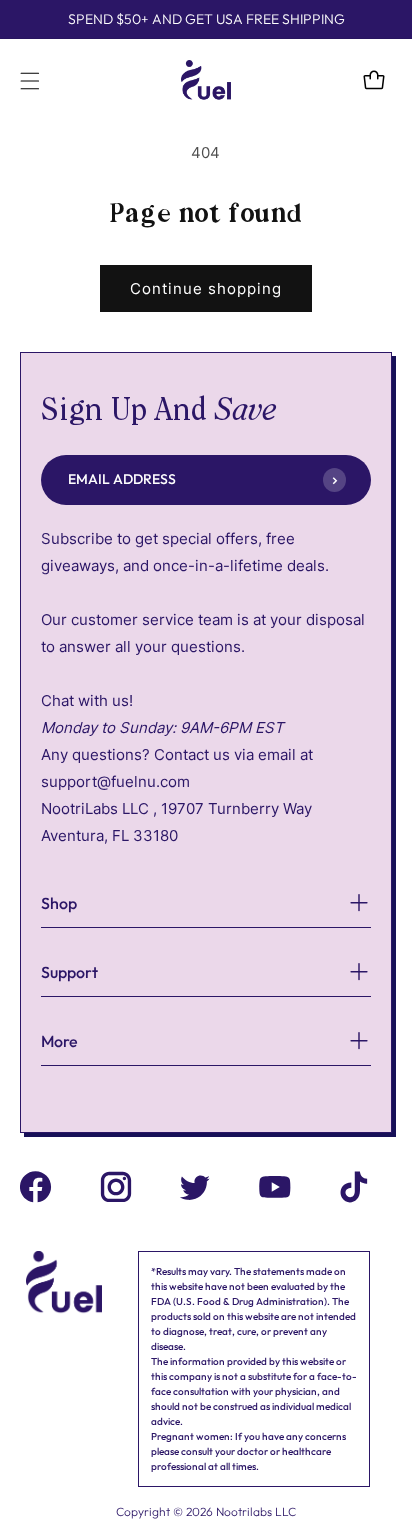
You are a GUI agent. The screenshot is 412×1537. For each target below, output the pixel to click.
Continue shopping (206, 288)
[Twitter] (195, 1191)
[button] (30, 81)
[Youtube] (275, 1191)
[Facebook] (36, 1191)
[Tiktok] (354, 1191)
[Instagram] (116, 1191)
